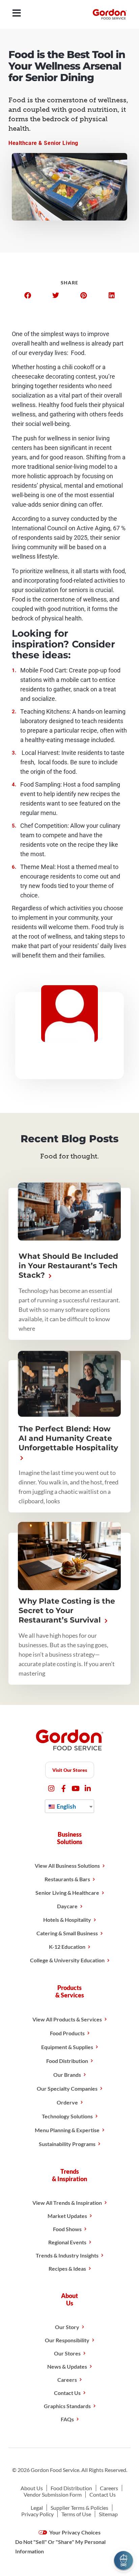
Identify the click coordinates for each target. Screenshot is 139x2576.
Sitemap (108, 2514)
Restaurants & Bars (67, 1879)
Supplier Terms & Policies (79, 2508)
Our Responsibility (67, 2340)
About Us (32, 2488)
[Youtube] (76, 1789)
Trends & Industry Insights (67, 2255)
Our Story (67, 2327)
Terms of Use (76, 2514)
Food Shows (67, 2229)
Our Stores (67, 2353)
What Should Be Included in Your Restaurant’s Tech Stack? (68, 1266)
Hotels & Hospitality (67, 1920)
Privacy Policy (37, 2514)
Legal (37, 2508)
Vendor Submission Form (53, 2494)
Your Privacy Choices (74, 2532)
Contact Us (67, 2393)
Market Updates (67, 2216)
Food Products (67, 2033)
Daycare (67, 1906)
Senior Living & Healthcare (67, 1893)
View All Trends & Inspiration (67, 2203)
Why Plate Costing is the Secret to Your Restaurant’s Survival (67, 1611)
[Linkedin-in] (88, 1789)
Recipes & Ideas (67, 2268)
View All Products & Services (67, 2019)
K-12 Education (67, 1947)
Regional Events (67, 2242)
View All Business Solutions (67, 1866)
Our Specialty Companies (67, 2088)
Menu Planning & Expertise (67, 2130)
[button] (27, 296)
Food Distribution (67, 2061)
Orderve (67, 2102)
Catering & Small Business (67, 1933)
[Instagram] (51, 1789)
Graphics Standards (67, 2406)
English (66, 1806)
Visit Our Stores (70, 1770)
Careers (67, 2380)
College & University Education (67, 1960)
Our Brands (67, 2075)
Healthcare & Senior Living (43, 143)
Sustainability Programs (67, 2144)
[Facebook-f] (64, 1789)
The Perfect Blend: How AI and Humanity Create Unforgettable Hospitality (68, 1438)
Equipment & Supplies (67, 2047)
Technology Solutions (67, 2116)
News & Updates (67, 2366)
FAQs (67, 2419)
